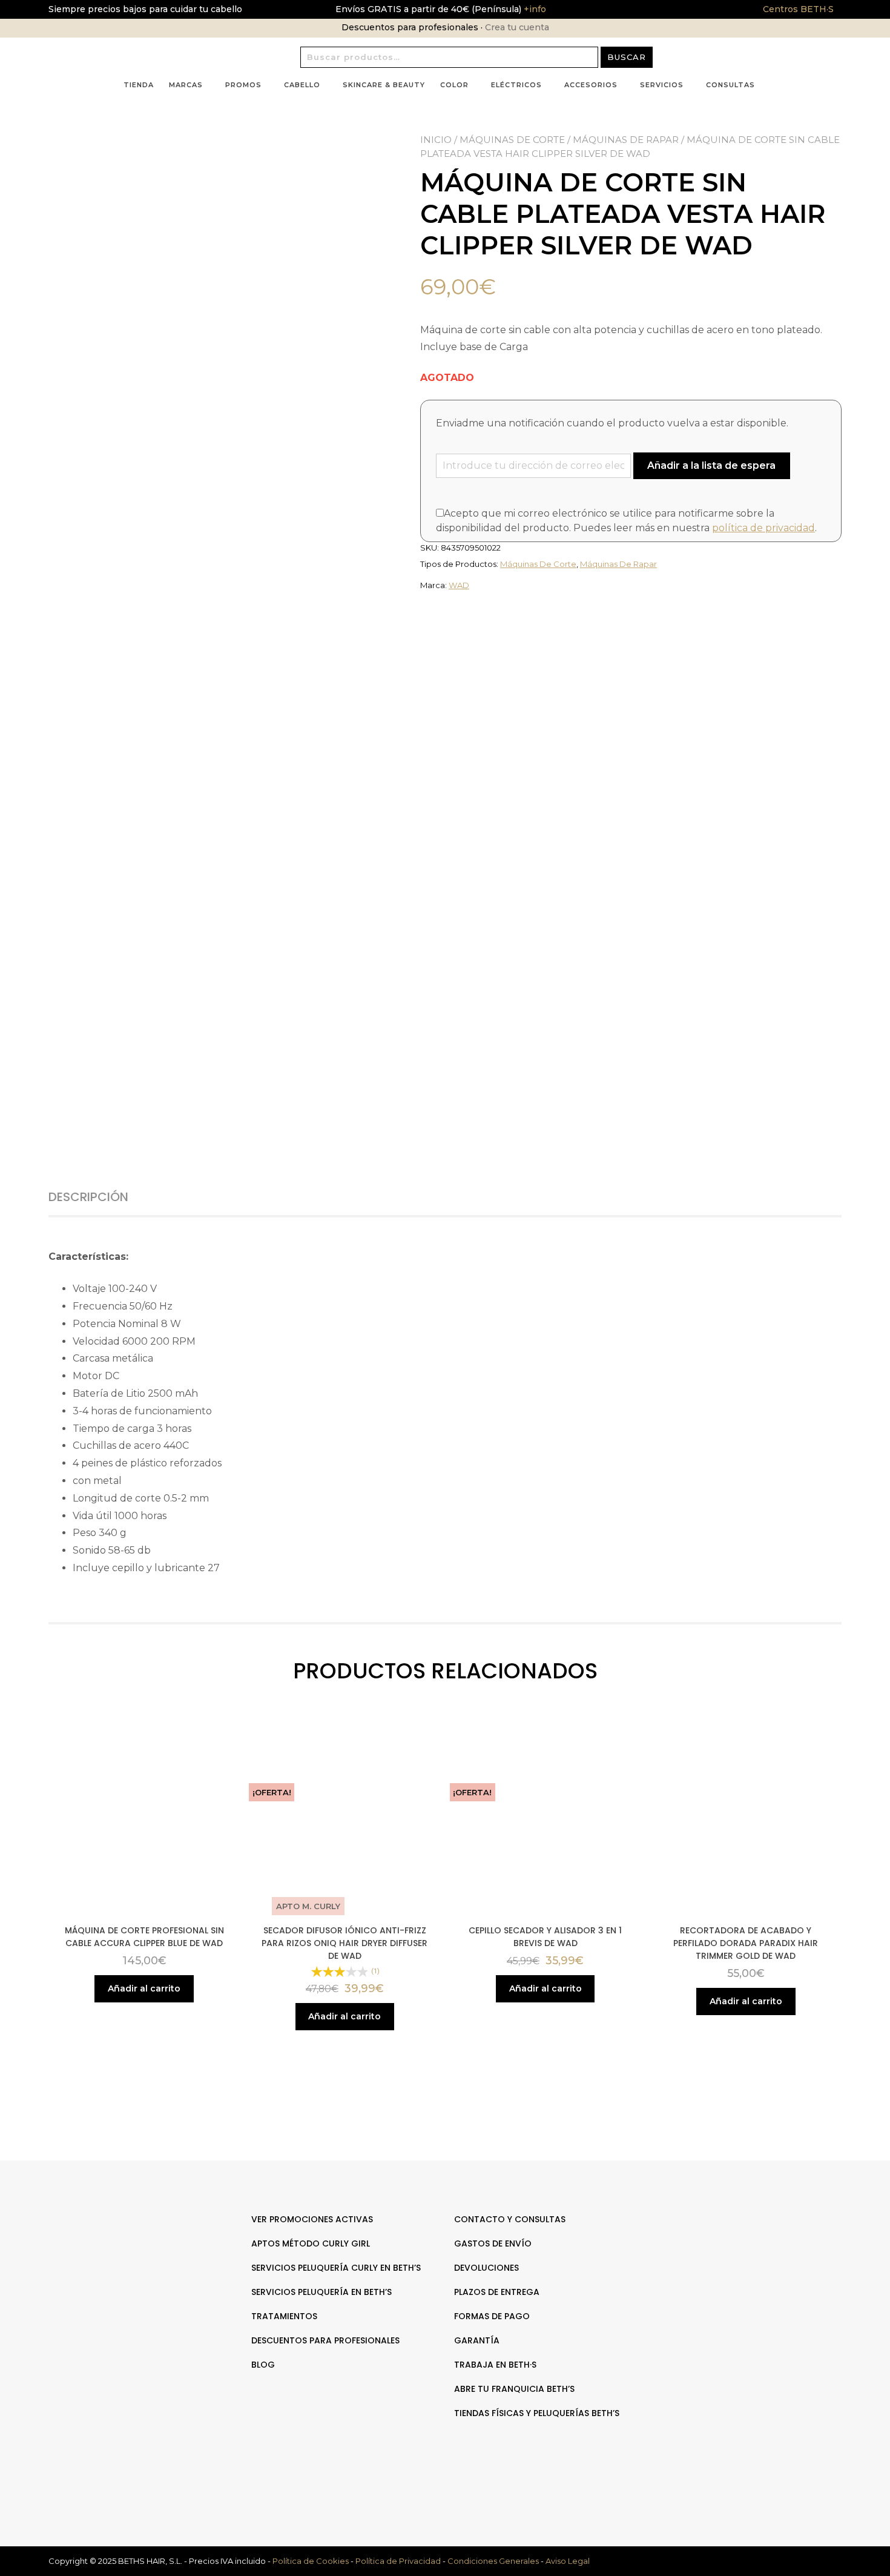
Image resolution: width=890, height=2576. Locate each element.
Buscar (627, 57)
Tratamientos (284, 2316)
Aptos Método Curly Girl (311, 2243)
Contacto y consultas (510, 2219)
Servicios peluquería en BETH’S (321, 2292)
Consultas (730, 85)
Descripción (88, 1197)
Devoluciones (486, 2268)
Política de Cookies (311, 2561)
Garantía (477, 2340)
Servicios (662, 85)
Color (454, 85)
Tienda (139, 85)
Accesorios (591, 85)
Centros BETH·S (798, 9)
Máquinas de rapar (626, 140)
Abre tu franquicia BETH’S (514, 2389)
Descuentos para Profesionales (325, 2340)
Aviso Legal (568, 2561)
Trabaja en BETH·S (495, 2365)
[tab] (102, 1197)
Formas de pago (492, 2316)
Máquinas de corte (512, 140)
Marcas (186, 85)
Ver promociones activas (312, 2219)
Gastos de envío (493, 2243)
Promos (243, 85)
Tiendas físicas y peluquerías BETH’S (537, 2413)
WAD (459, 585)
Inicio (436, 140)
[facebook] (743, 2257)
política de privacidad (763, 528)
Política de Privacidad (398, 2561)
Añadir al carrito (144, 1988)
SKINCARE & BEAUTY (384, 85)
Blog (263, 2365)
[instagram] (756, 2257)
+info (534, 9)
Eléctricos (516, 85)
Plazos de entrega (497, 2292)
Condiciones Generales (493, 2561)
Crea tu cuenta (517, 27)
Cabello (302, 85)
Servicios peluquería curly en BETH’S (336, 2268)
